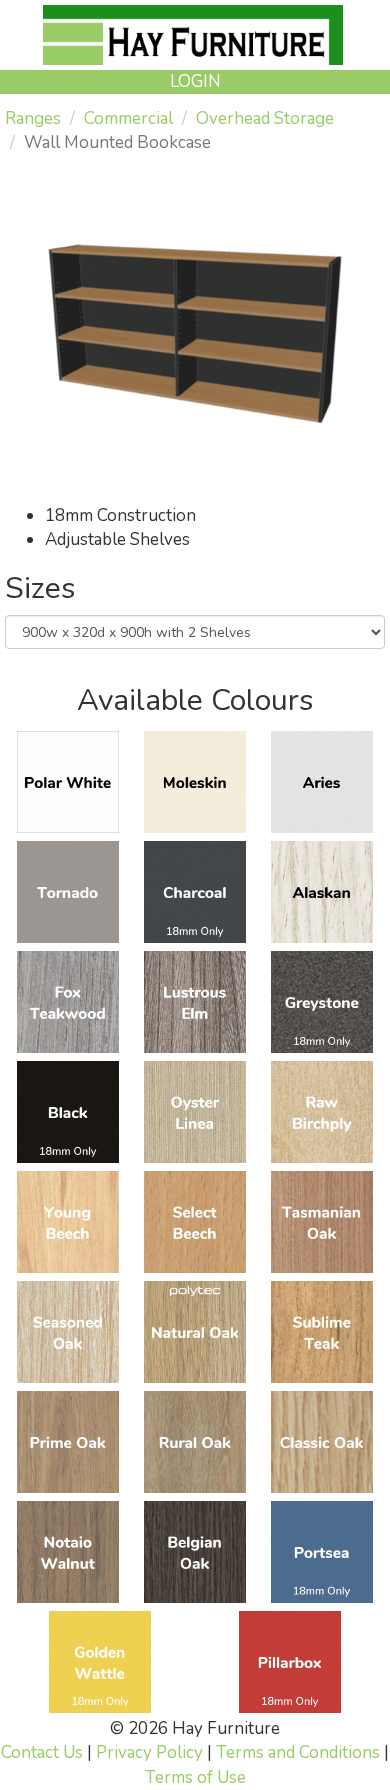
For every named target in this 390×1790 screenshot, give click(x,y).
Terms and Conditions (298, 1752)
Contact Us (42, 1752)
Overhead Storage (265, 118)
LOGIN (195, 81)
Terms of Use (195, 1777)
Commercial (128, 118)
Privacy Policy (149, 1752)
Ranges (33, 118)
